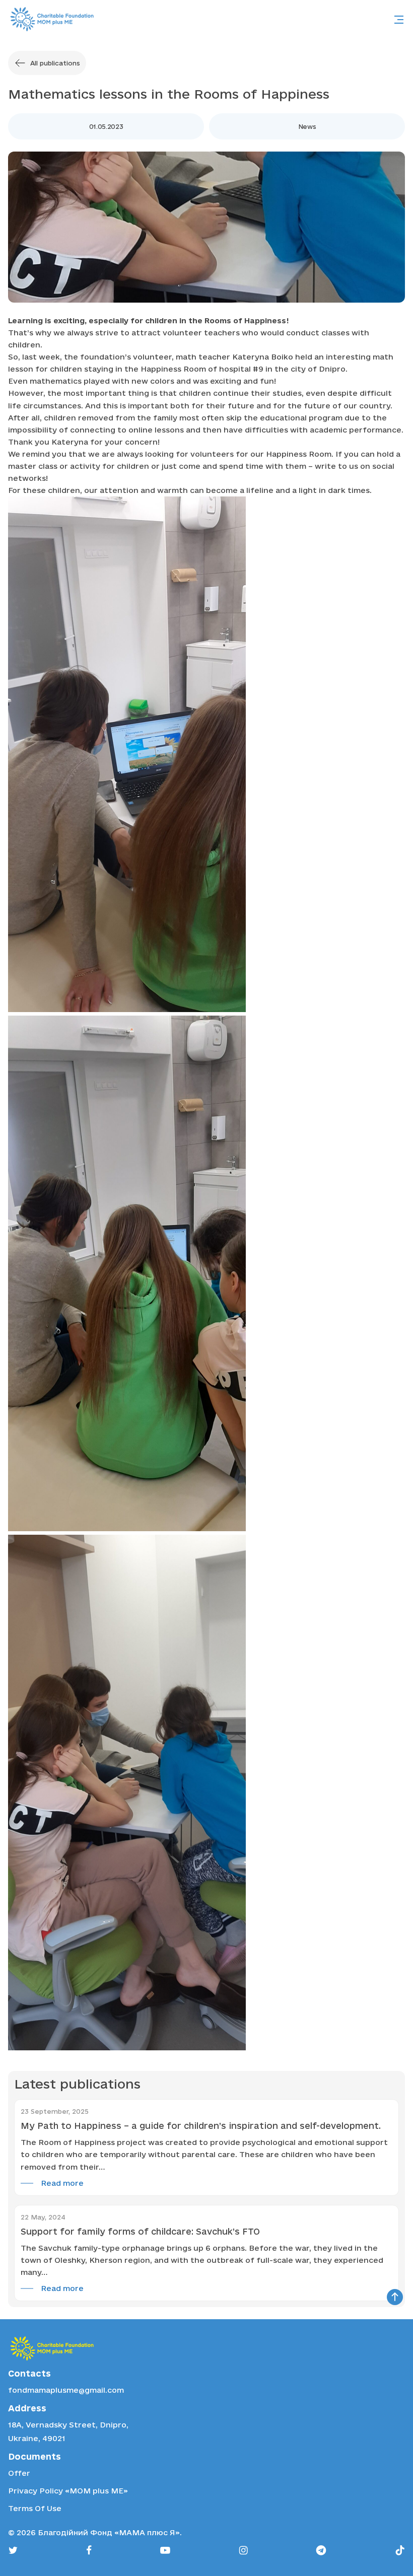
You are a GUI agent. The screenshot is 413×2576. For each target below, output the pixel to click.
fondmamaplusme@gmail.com (66, 2390)
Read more (62, 2183)
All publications (55, 63)
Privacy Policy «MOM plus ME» (68, 2491)
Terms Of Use (35, 2508)
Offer (19, 2473)
